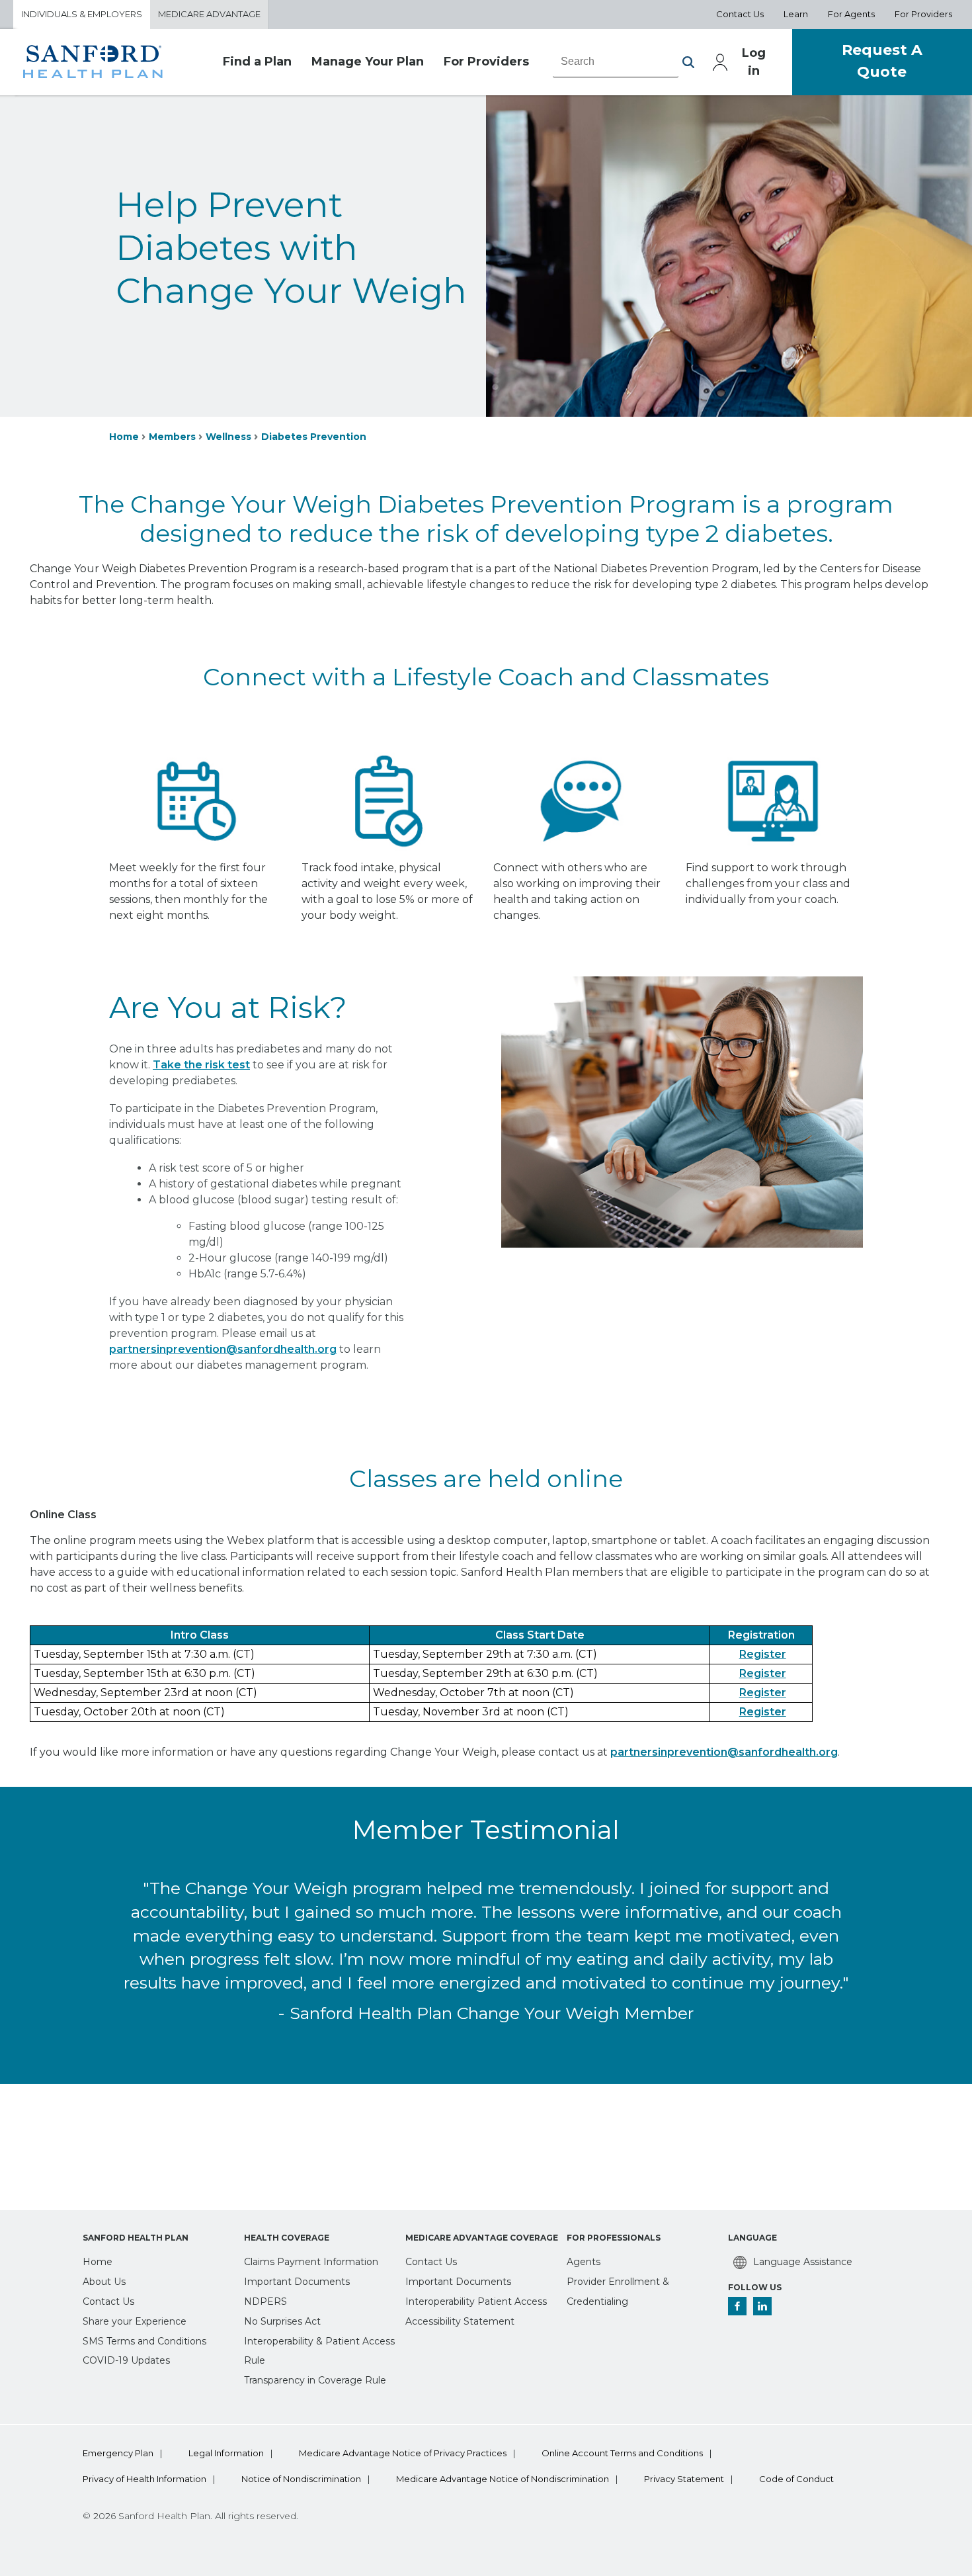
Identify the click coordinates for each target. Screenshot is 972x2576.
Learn (796, 14)
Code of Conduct (796, 2479)
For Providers (923, 14)
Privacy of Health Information (144, 2479)
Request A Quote (882, 61)
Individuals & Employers (82, 14)
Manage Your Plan (368, 62)
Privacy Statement (684, 2479)
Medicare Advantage (209, 14)
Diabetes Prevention (314, 437)
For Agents (851, 14)
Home (124, 437)
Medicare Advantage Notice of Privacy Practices (403, 2453)
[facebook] (737, 2306)
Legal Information (226, 2453)
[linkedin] (762, 2306)
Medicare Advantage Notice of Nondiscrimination (503, 2479)
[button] (688, 62)
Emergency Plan (118, 2453)
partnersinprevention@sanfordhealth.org (724, 1752)
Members (172, 437)
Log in (754, 62)
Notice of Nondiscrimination (301, 2479)
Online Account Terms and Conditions (622, 2453)
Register (763, 1654)
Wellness (228, 437)
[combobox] (616, 62)
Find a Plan (257, 62)
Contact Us (740, 14)
